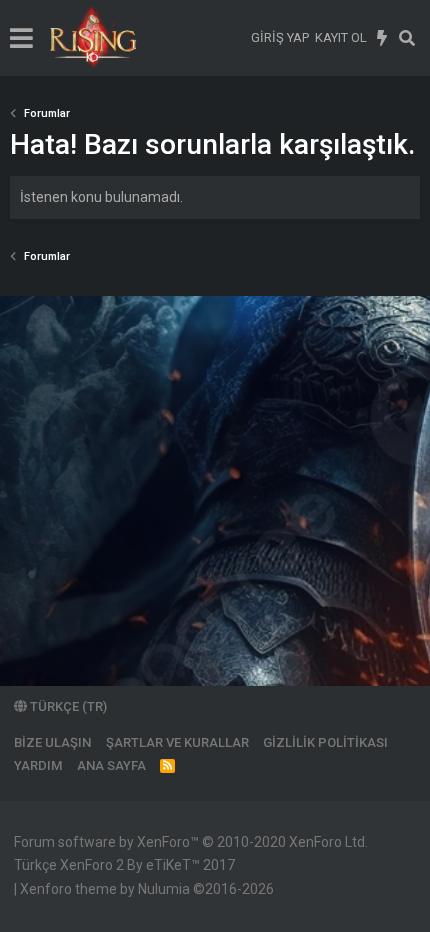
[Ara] (407, 38)
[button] (21, 38)
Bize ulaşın (52, 742)
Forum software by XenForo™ (191, 842)
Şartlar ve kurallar (177, 742)
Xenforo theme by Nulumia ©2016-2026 (147, 889)
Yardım (38, 765)
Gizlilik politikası (325, 742)
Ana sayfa (111, 765)
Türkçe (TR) (67, 706)
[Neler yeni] (382, 38)
